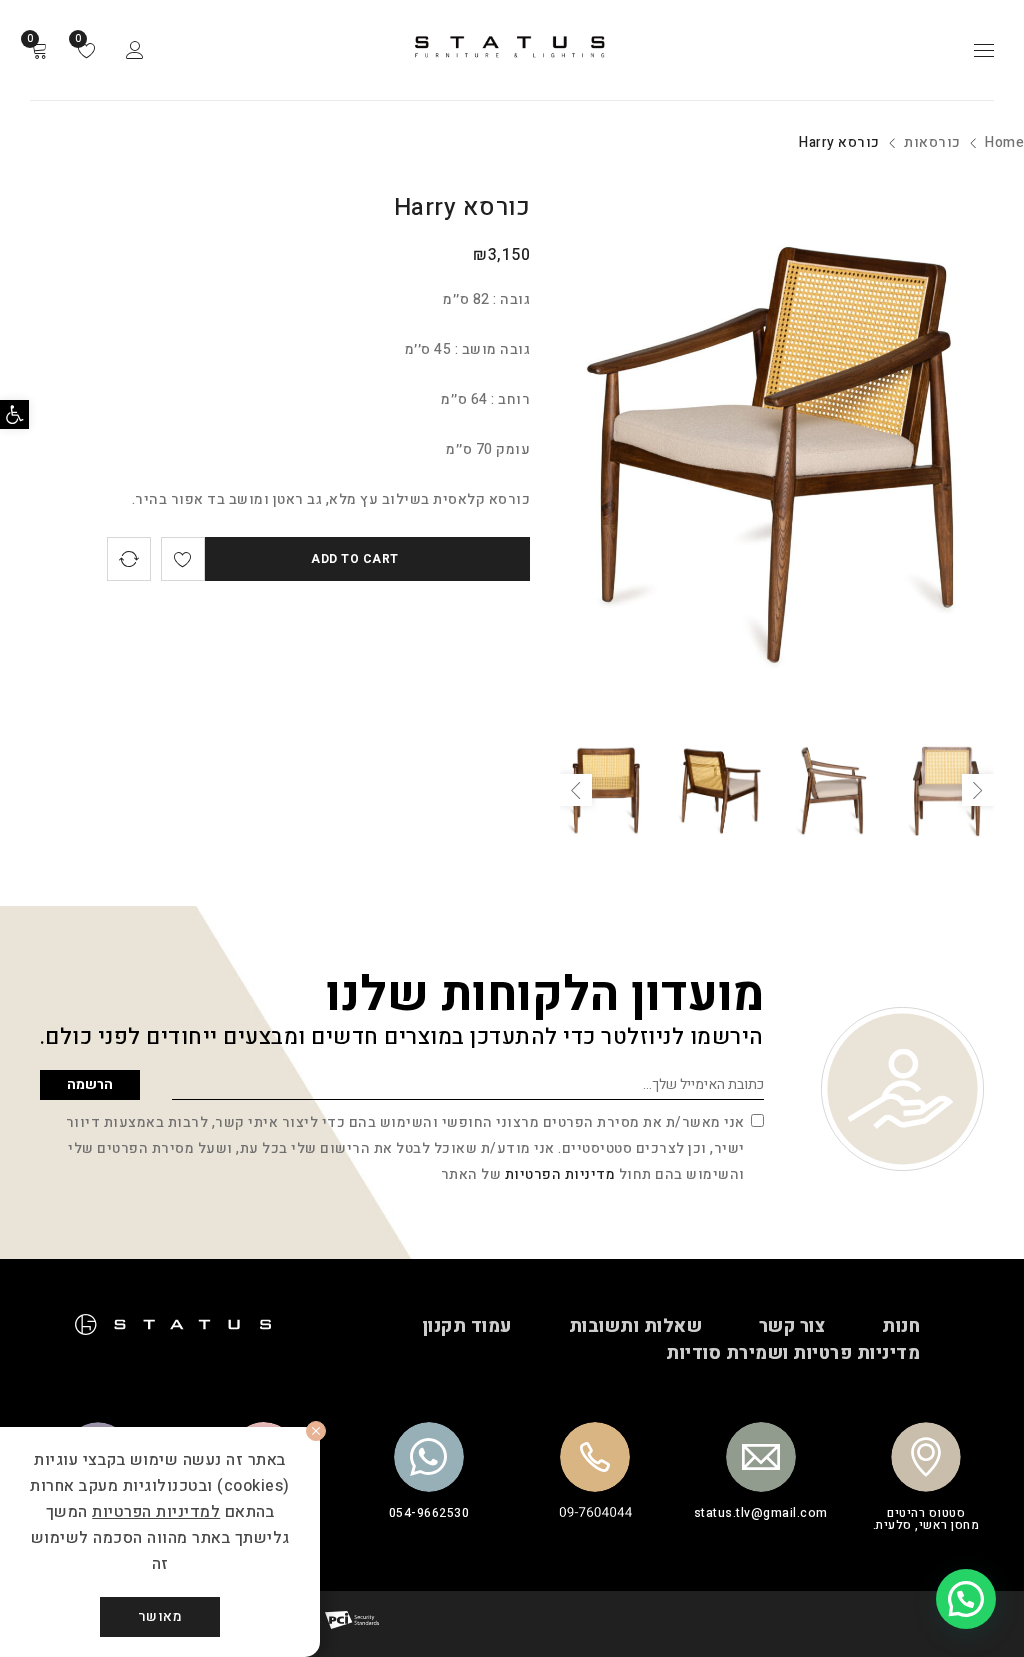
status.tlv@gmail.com (761, 1513)
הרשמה (90, 1084)
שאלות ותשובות (636, 1327)
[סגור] (316, 1431)
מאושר (160, 1616)
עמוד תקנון (467, 1327)
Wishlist (79, 39)
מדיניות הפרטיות (560, 1174)
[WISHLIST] (183, 559)
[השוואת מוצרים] (129, 559)
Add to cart (355, 559)
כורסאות (932, 142)
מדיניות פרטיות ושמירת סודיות (793, 1354)
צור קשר (792, 1327)
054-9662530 (429, 1513)
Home (1004, 142)
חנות (901, 1327)
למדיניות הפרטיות (156, 1512)
